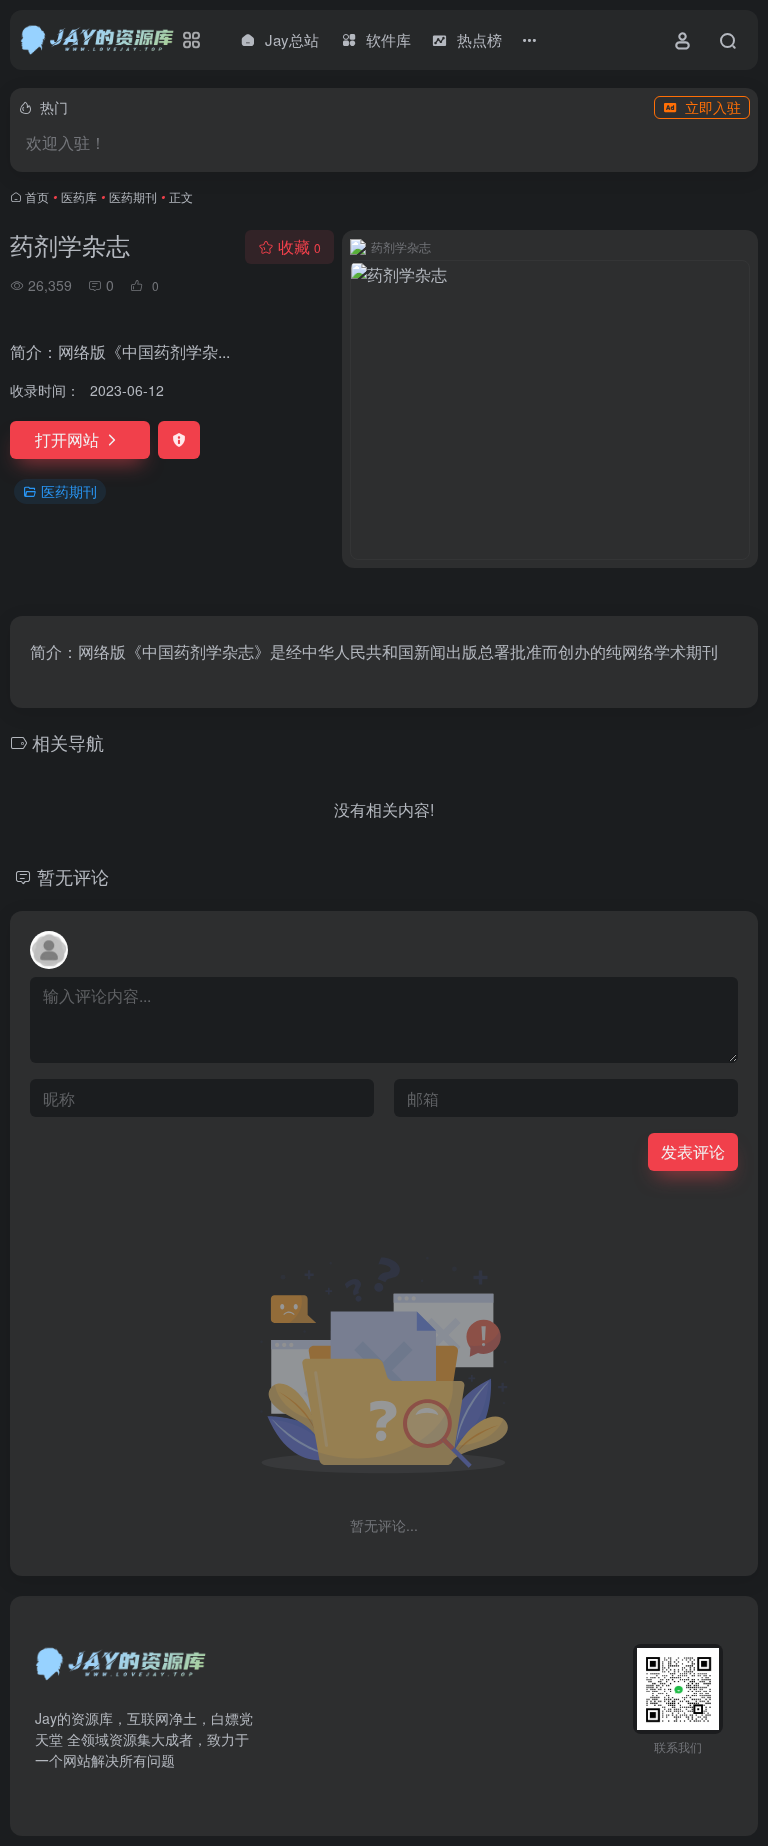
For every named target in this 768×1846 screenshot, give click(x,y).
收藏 (299, 246)
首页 (37, 196)
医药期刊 (133, 196)
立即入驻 (713, 107)
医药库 (79, 196)
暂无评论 (73, 876)
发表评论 (693, 1151)
